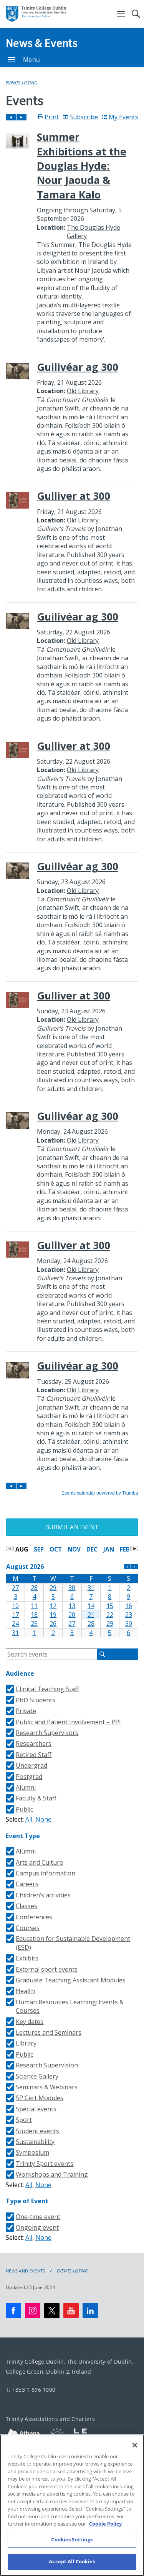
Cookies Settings (72, 2539)
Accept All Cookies (72, 2561)
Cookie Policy (105, 2524)
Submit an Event (72, 1527)
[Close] (135, 2445)
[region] (72, 2505)
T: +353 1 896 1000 (31, 2390)
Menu (31, 60)
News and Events (26, 2271)
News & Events (42, 43)
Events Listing (21, 83)
